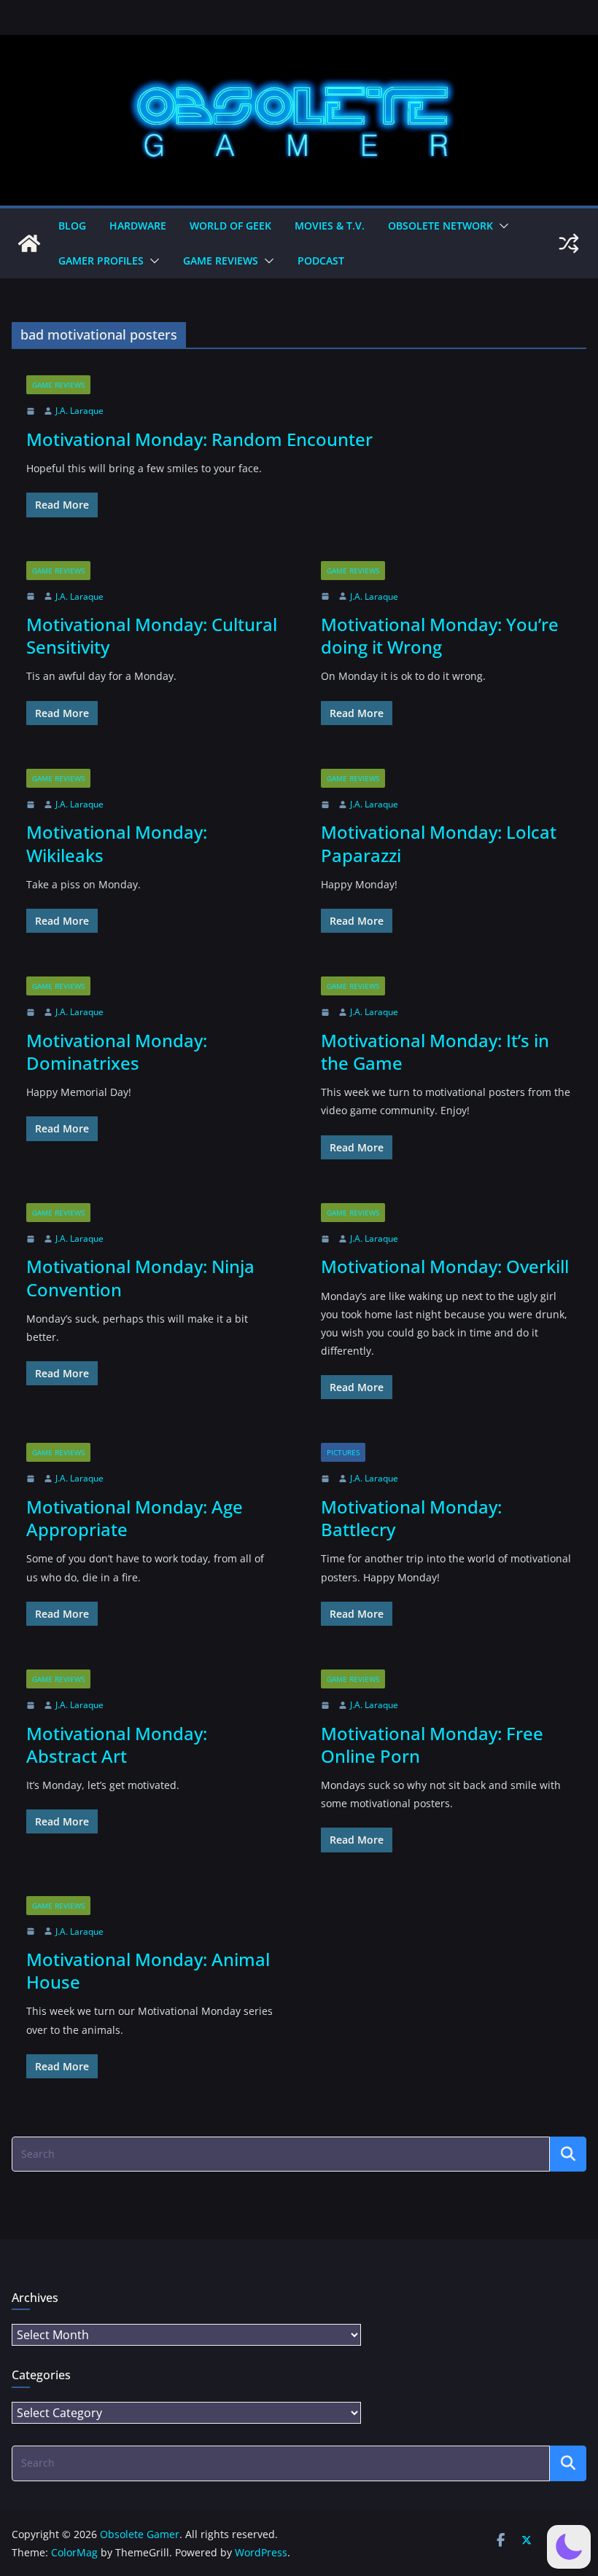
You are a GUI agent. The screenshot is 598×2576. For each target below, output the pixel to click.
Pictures (343, 1452)
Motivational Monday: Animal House (148, 1970)
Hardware (138, 226)
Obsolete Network (440, 226)
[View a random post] (569, 243)
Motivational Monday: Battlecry (411, 1518)
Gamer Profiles (101, 261)
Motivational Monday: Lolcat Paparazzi (439, 843)
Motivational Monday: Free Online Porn (432, 1745)
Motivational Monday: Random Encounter (199, 439)
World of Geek (230, 226)
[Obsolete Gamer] (29, 243)
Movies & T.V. (330, 226)
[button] (501, 226)
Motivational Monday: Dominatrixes (117, 1052)
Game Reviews (221, 261)
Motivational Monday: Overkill (445, 1266)
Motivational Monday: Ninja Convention (140, 1277)
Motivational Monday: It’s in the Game (435, 1052)
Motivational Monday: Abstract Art (117, 1745)
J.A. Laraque (79, 411)
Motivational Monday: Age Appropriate (135, 1518)
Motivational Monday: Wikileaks (117, 843)
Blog (72, 226)
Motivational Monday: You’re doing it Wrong (440, 635)
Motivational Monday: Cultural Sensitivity (152, 635)
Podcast (321, 261)
